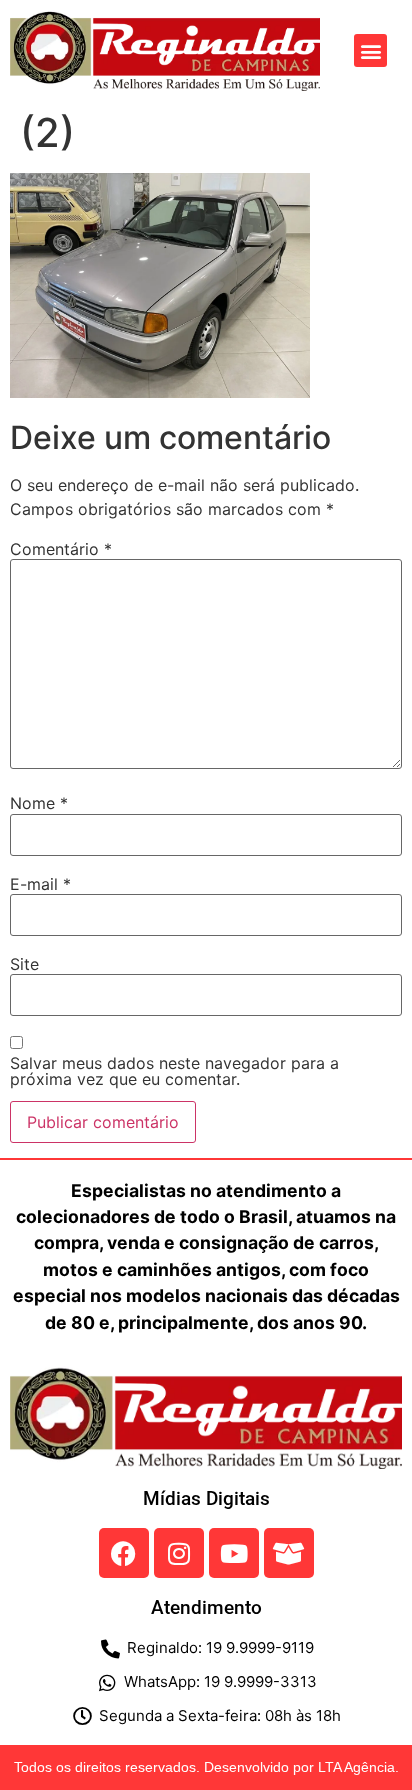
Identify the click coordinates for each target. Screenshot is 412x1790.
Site (24, 964)
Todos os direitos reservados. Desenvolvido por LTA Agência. (206, 1767)
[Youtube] (234, 1553)
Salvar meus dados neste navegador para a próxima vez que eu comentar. (174, 1071)
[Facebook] (124, 1553)
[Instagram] (179, 1553)
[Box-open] (289, 1553)
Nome (39, 803)
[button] (370, 50)
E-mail (40, 884)
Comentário (61, 549)
